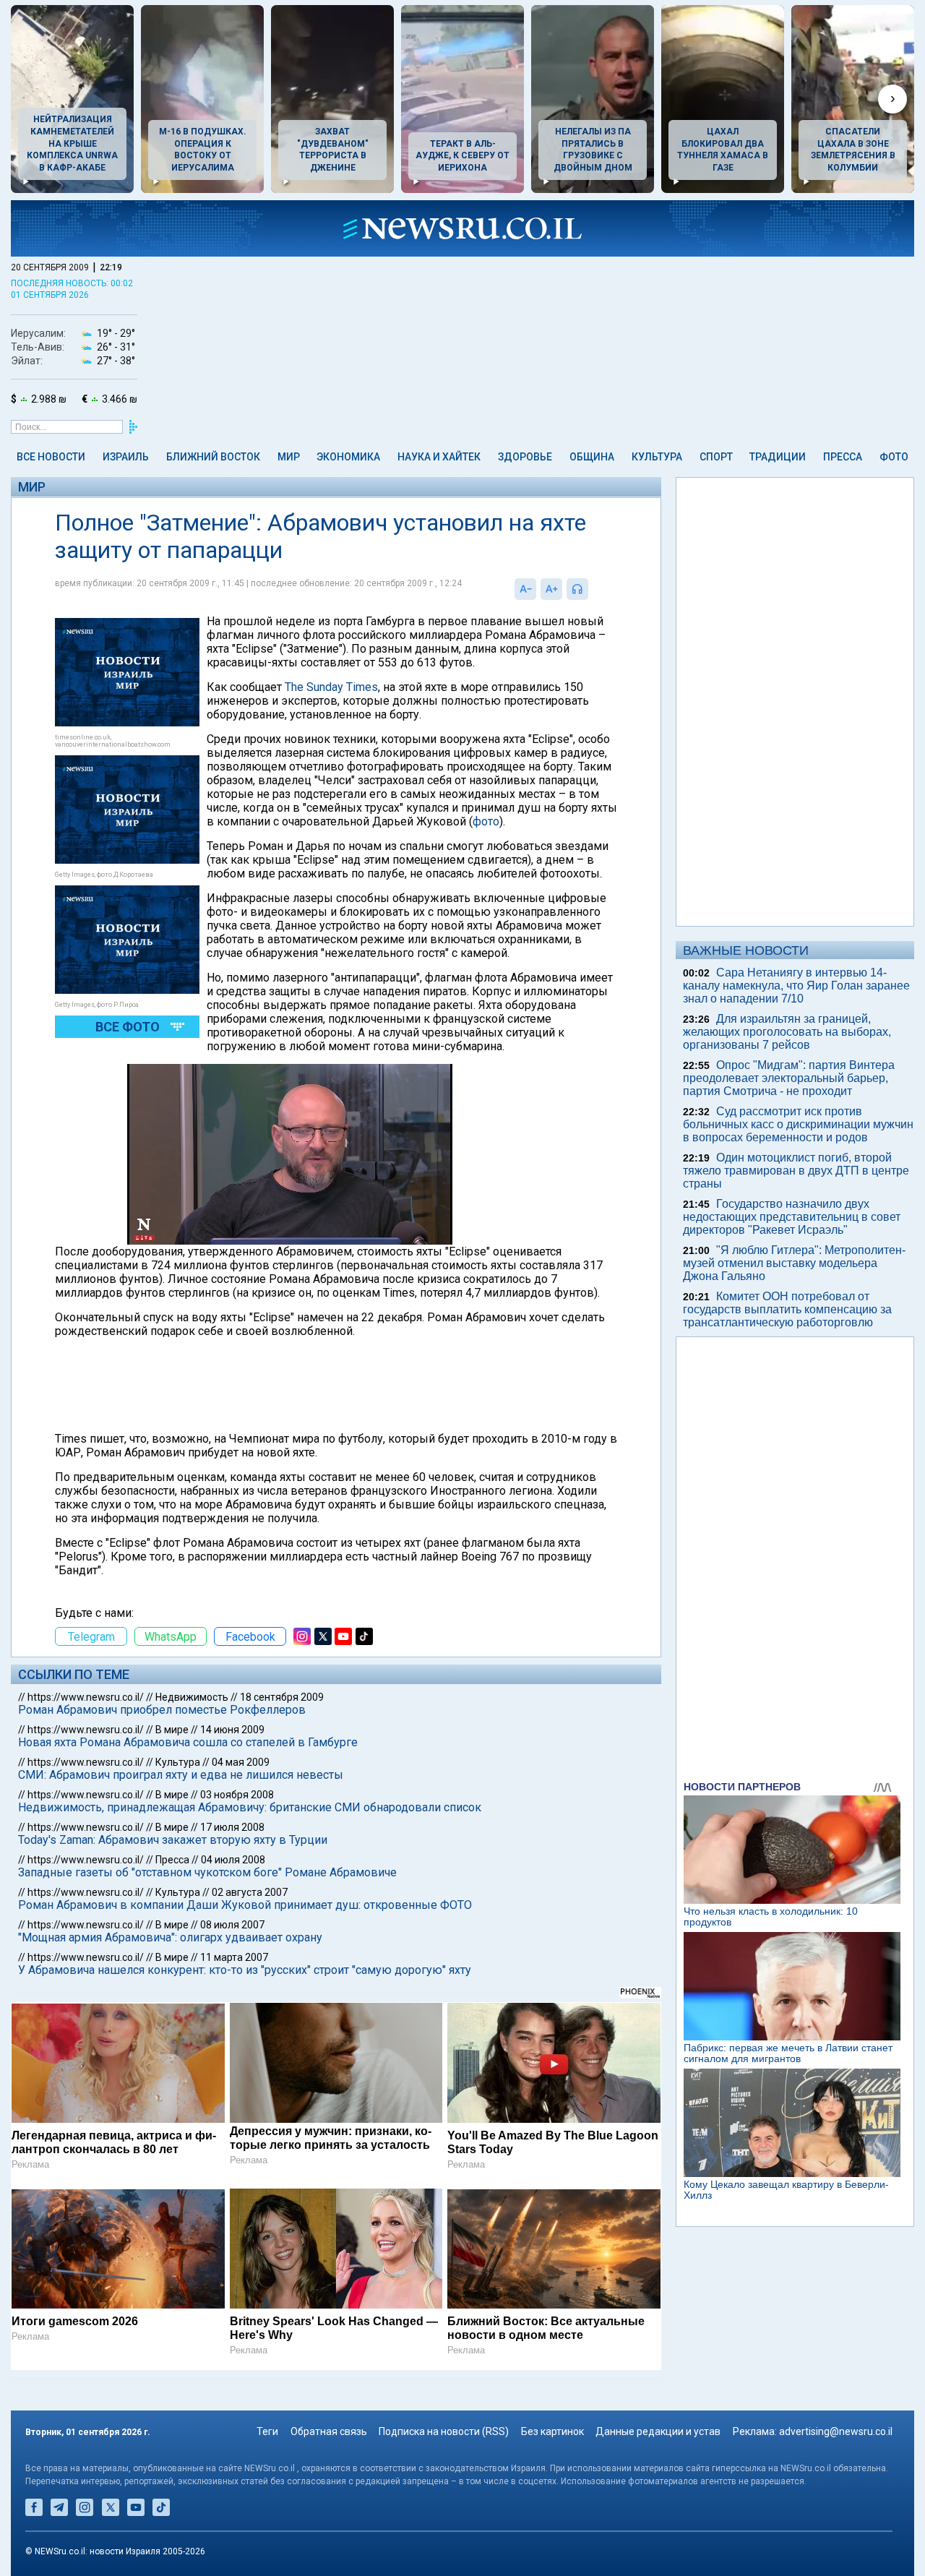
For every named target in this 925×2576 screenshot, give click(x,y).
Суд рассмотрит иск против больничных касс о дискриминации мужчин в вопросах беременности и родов (798, 1124)
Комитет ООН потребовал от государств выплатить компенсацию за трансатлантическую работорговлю (787, 1309)
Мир (289, 457)
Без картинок (552, 2431)
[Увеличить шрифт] (551, 589)
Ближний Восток (213, 457)
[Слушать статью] (592, 589)
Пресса (843, 457)
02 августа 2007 (250, 1892)
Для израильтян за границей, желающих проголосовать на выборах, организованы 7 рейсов (787, 1032)
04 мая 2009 (241, 1762)
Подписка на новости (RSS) (444, 2431)
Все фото (128, 1027)
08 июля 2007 (232, 1925)
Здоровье (525, 457)
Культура (657, 457)
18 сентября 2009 (282, 1697)
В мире (172, 1730)
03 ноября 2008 (237, 1795)
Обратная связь (329, 2431)
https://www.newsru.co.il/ (86, 1697)
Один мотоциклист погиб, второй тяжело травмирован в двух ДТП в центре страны (796, 1171)
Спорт (716, 457)
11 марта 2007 (234, 1957)
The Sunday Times (331, 687)
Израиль (126, 457)
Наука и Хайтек (439, 457)
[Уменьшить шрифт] (525, 589)
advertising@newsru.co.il (836, 2431)
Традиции (778, 457)
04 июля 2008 (233, 1860)
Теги (267, 2431)
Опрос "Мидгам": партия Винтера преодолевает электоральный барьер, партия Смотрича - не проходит (789, 1078)
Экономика (348, 457)
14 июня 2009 (232, 1730)
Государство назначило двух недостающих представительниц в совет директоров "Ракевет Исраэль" (792, 1217)
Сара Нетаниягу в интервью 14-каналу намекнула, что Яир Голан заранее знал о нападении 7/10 (796, 986)
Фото (894, 457)
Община (592, 457)
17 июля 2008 (232, 1827)
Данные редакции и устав (658, 2431)
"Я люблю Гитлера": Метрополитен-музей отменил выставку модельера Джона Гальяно (794, 1263)
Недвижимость (192, 1697)
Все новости (51, 457)
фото (486, 821)
